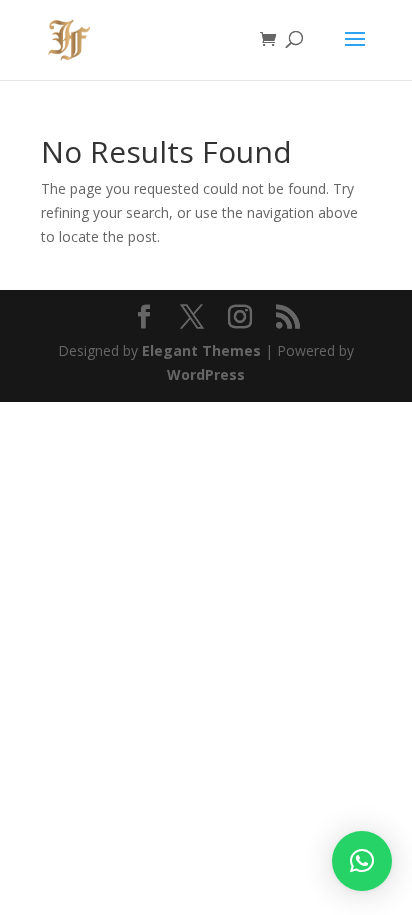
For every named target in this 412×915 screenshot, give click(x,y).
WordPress (206, 374)
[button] (362, 861)
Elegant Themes (201, 350)
